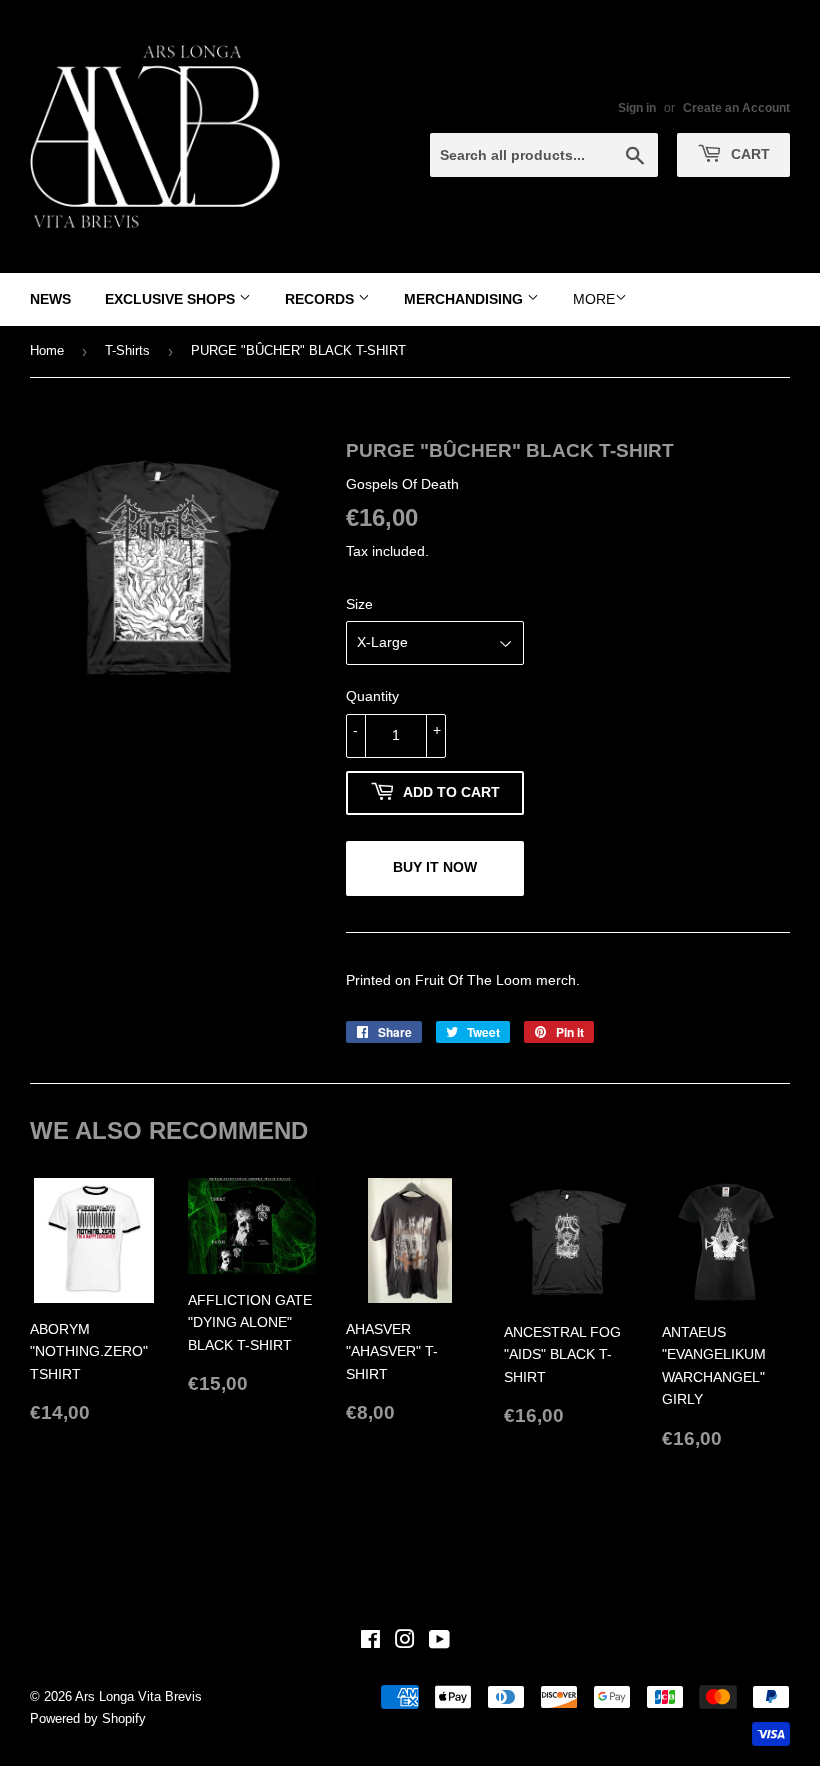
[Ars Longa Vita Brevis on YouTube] (439, 1642)
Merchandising (465, 299)
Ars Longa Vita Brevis (138, 1696)
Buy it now (435, 867)
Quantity (372, 696)
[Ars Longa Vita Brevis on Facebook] (370, 1642)
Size (359, 604)
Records (321, 299)
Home (47, 350)
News (50, 299)
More (594, 299)
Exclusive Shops (172, 299)
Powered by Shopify (88, 1718)
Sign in (637, 108)
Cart (748, 154)
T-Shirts (127, 350)
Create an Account (736, 108)
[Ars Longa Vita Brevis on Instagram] (405, 1642)
